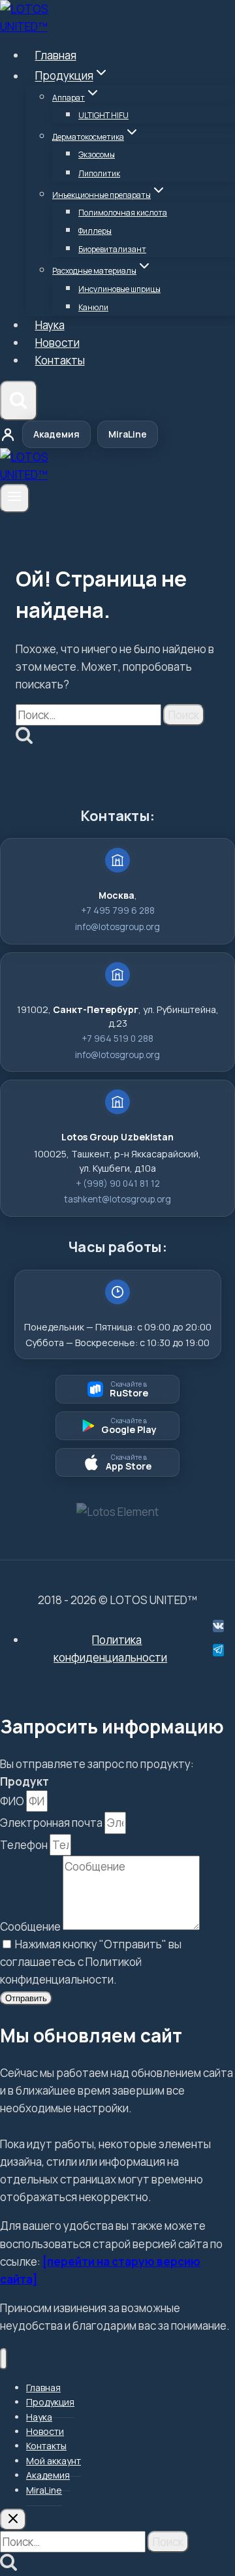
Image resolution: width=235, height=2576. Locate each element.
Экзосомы (97, 154)
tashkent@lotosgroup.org (117, 1199)
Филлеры (95, 231)
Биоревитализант (112, 249)
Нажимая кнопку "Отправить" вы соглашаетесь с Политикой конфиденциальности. (91, 1962)
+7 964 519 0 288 (117, 1038)
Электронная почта (52, 1823)
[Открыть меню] (15, 498)
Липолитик (99, 173)
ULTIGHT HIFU (103, 115)
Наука (50, 325)
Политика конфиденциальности (110, 1649)
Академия (56, 434)
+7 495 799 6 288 (118, 910)
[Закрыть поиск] (13, 2520)
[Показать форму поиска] (19, 401)
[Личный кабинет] (8, 434)
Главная (56, 55)
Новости (57, 343)
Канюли (93, 307)
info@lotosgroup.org (117, 927)
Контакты (60, 360)
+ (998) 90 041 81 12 (118, 1183)
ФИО (13, 1801)
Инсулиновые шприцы (119, 289)
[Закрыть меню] (4, 2359)
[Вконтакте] (218, 1626)
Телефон (25, 1845)
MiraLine (128, 434)
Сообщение (31, 1926)
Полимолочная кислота (123, 213)
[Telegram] (218, 1650)
